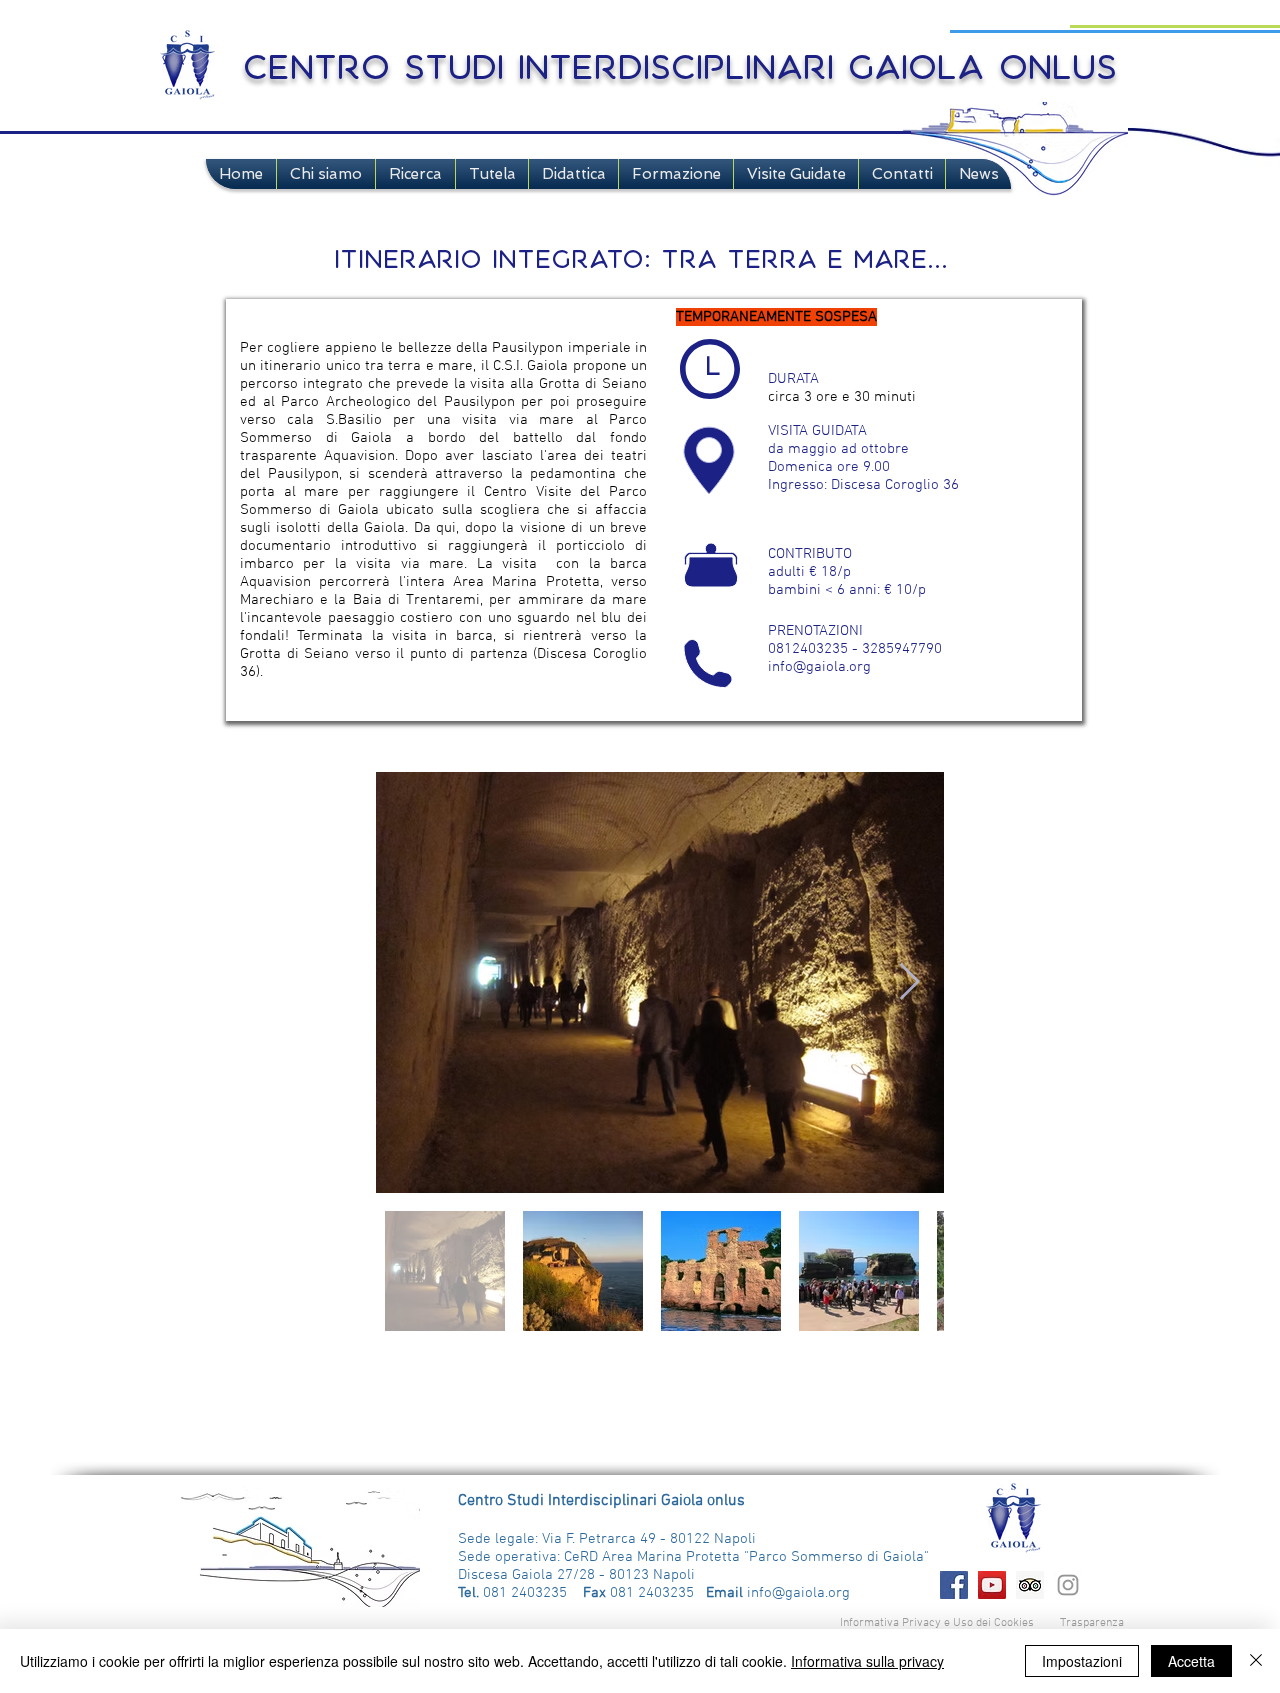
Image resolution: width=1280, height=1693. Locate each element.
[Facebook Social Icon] (954, 1585)
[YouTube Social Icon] (992, 1585)
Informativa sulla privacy (867, 1661)
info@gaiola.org (819, 667)
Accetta (1191, 1661)
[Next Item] (909, 982)
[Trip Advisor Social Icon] (1030, 1585)
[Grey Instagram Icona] (1068, 1585)
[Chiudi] (1256, 1661)
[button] (326, 174)
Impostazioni (1082, 1661)
